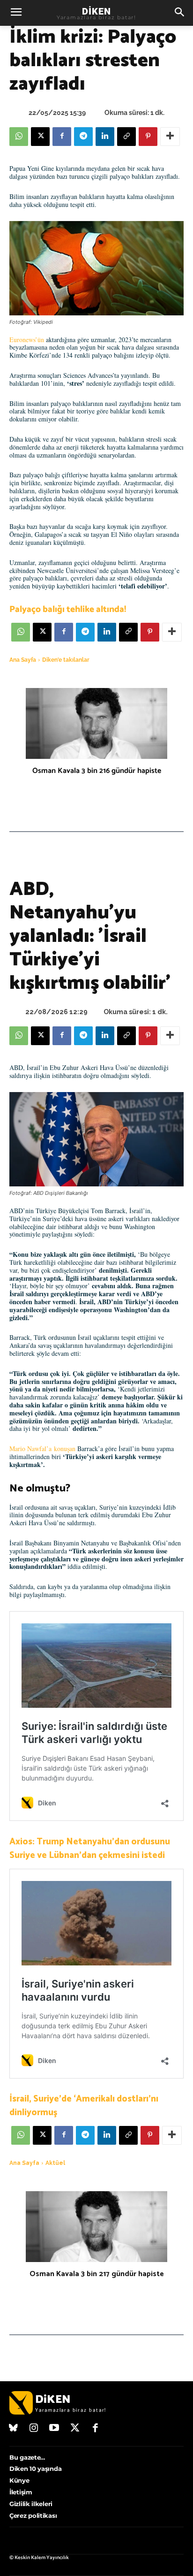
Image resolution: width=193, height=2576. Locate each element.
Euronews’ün (27, 340)
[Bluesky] (14, 2429)
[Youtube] (54, 2429)
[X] (40, 137)
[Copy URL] (126, 137)
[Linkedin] (105, 137)
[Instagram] (34, 2429)
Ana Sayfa (23, 660)
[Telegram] (83, 137)
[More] (170, 137)
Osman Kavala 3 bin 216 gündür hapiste (97, 771)
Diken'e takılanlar (66, 660)
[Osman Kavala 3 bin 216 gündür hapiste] (96, 723)
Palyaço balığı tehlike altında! (68, 609)
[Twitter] (75, 2429)
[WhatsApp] (19, 137)
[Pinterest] (148, 137)
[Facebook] (62, 137)
